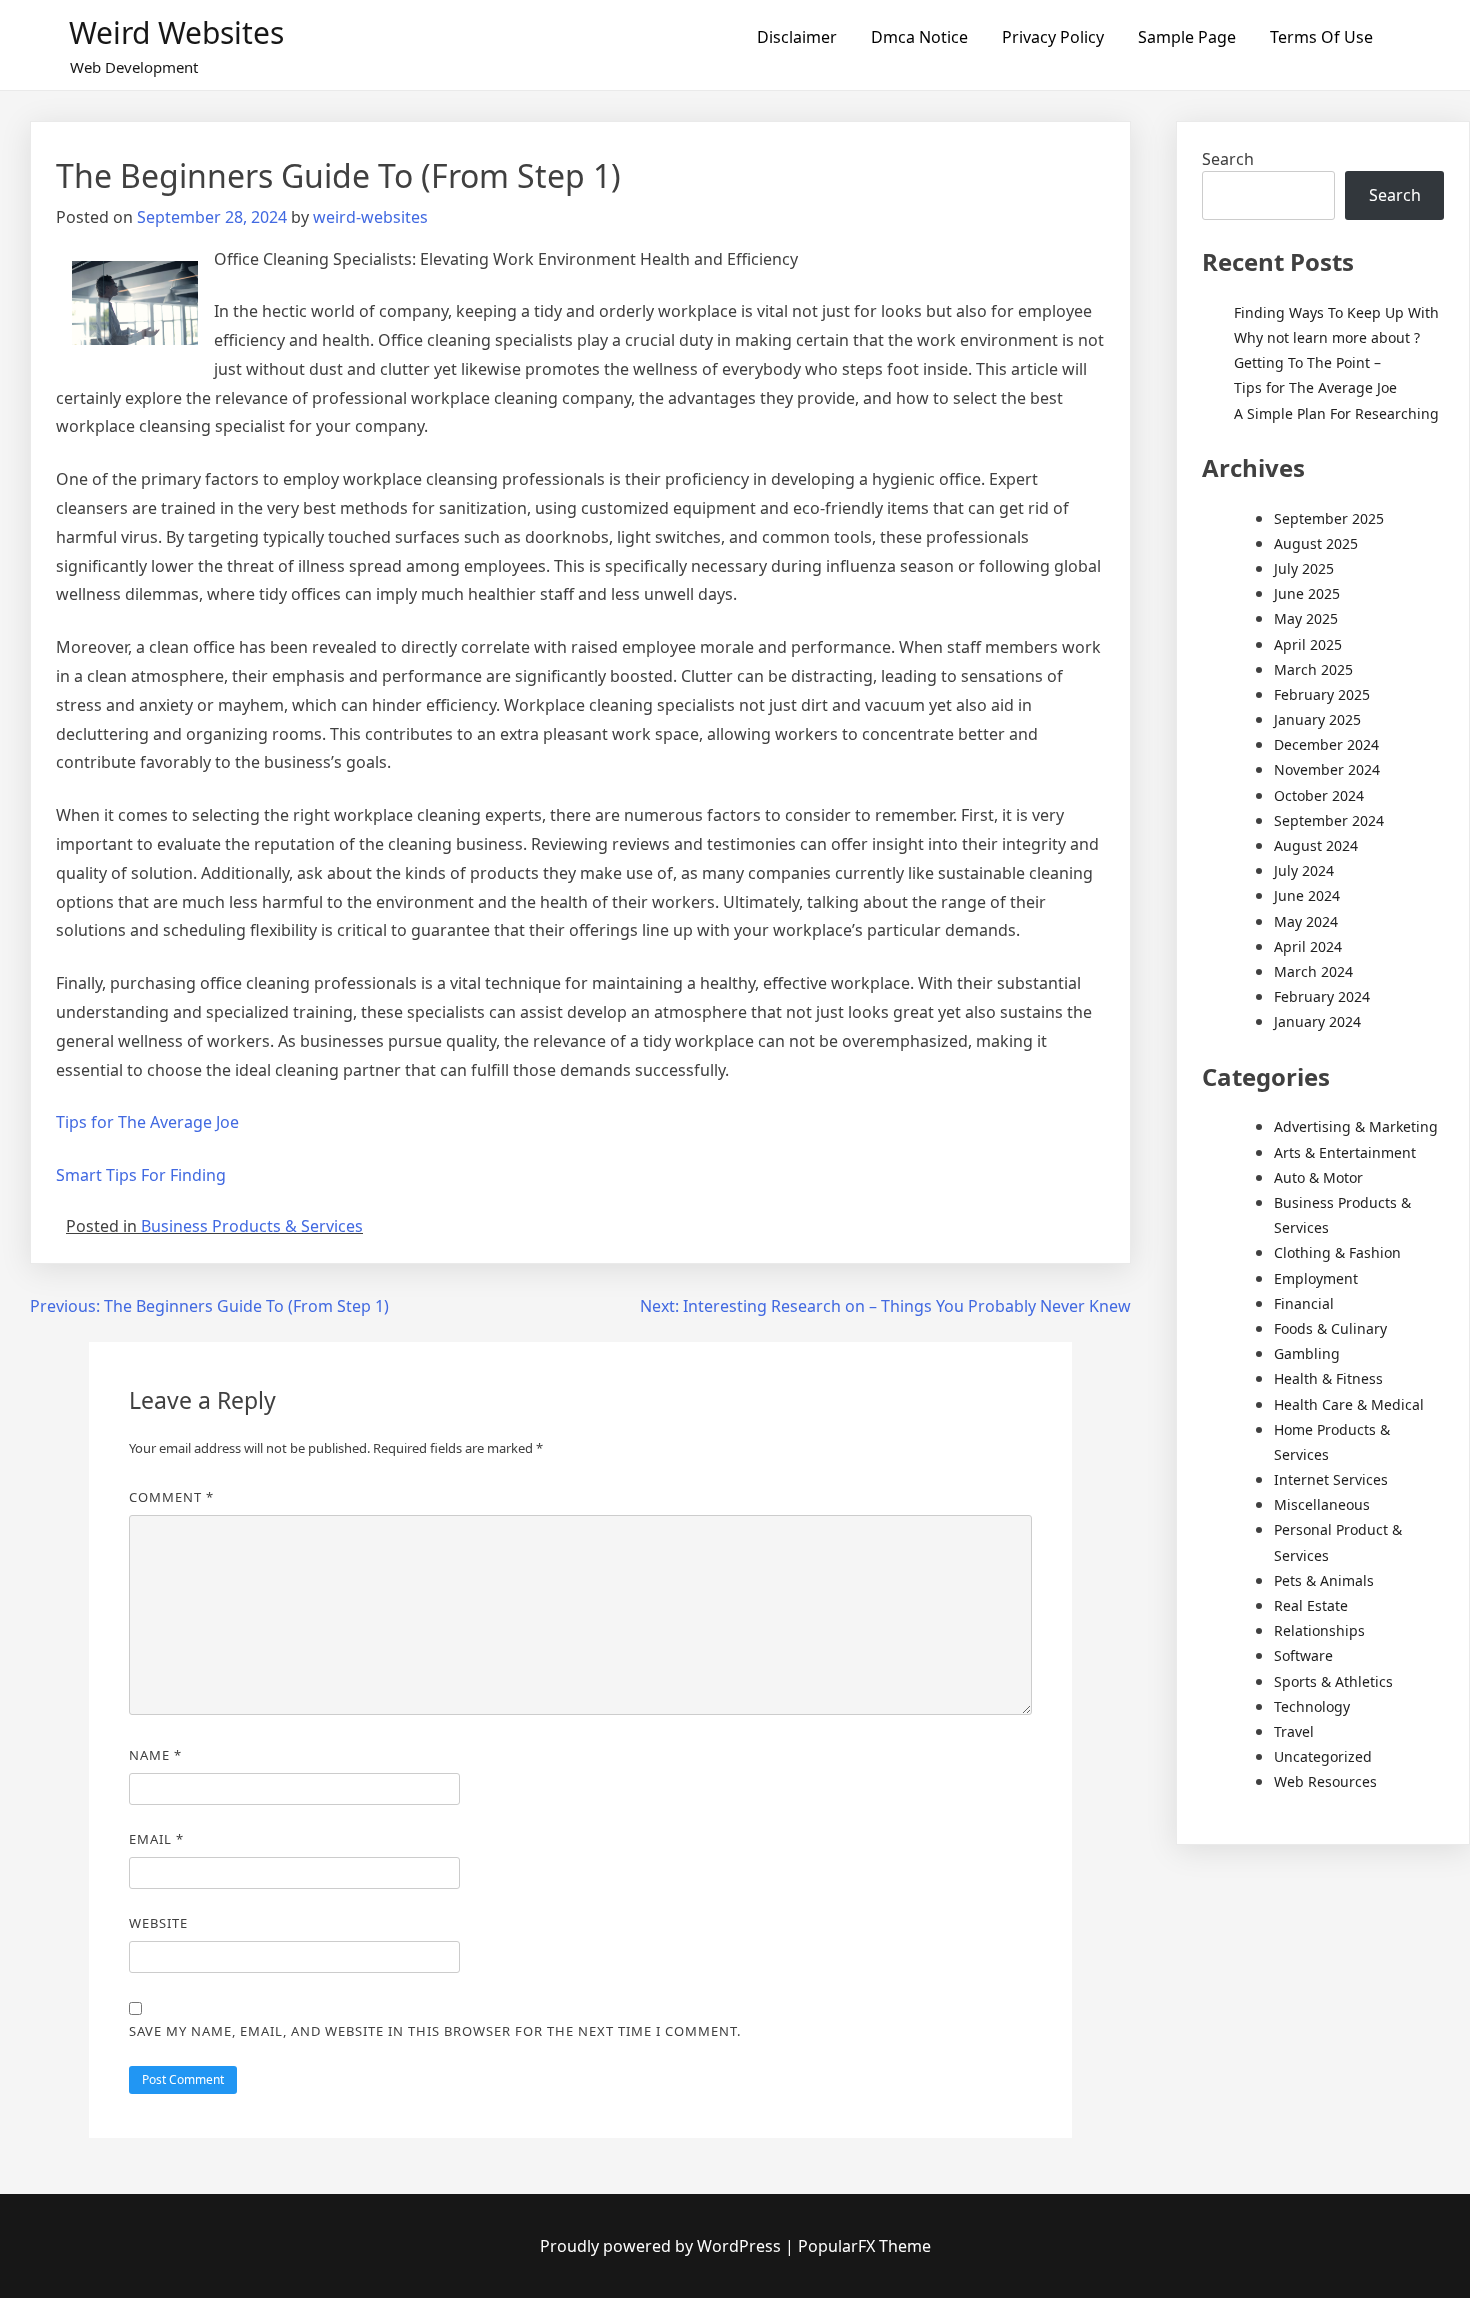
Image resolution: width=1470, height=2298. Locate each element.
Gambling (1307, 1353)
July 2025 (1304, 568)
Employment (1316, 1278)
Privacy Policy (1053, 37)
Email (156, 1839)
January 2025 (1317, 719)
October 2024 (1319, 795)
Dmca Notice (919, 37)
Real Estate (1311, 1605)
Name (155, 1755)
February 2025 (1322, 694)
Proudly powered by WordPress (662, 2246)
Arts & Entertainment (1345, 1152)
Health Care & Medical (1349, 1404)
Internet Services (1331, 1479)
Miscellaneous (1322, 1504)
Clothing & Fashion (1337, 1252)
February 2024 (1322, 996)
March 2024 (1313, 971)
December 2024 (1326, 744)
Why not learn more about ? (1327, 337)
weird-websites (370, 217)
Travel (1294, 1731)
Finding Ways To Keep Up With (1336, 312)
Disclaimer (797, 37)
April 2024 (1308, 946)
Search (1228, 159)
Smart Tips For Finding (141, 1175)
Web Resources (1325, 1781)
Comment (171, 1497)
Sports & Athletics (1333, 1681)
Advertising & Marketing (1356, 1126)
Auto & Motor (1318, 1177)
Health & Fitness (1328, 1378)
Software (1303, 1655)
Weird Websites (176, 32)
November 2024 (1327, 769)
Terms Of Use (1321, 37)
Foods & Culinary (1330, 1328)
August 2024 (1316, 845)
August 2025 (1316, 543)
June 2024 (1307, 895)
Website (158, 1923)
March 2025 (1313, 669)
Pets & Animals (1324, 1580)
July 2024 (1304, 870)
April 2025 (1308, 644)
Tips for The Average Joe (147, 1122)
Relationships (1319, 1630)
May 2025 (1306, 618)
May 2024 (1306, 921)
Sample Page (1187, 37)
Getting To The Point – (1307, 362)
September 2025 (1329, 518)
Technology (1312, 1706)
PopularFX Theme (864, 2246)
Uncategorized (1323, 1756)
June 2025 (1307, 593)
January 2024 (1317, 1021)
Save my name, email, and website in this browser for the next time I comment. (435, 2031)
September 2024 (1329, 820)
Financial (1304, 1303)
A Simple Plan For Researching (1336, 413)
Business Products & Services (252, 1226)
